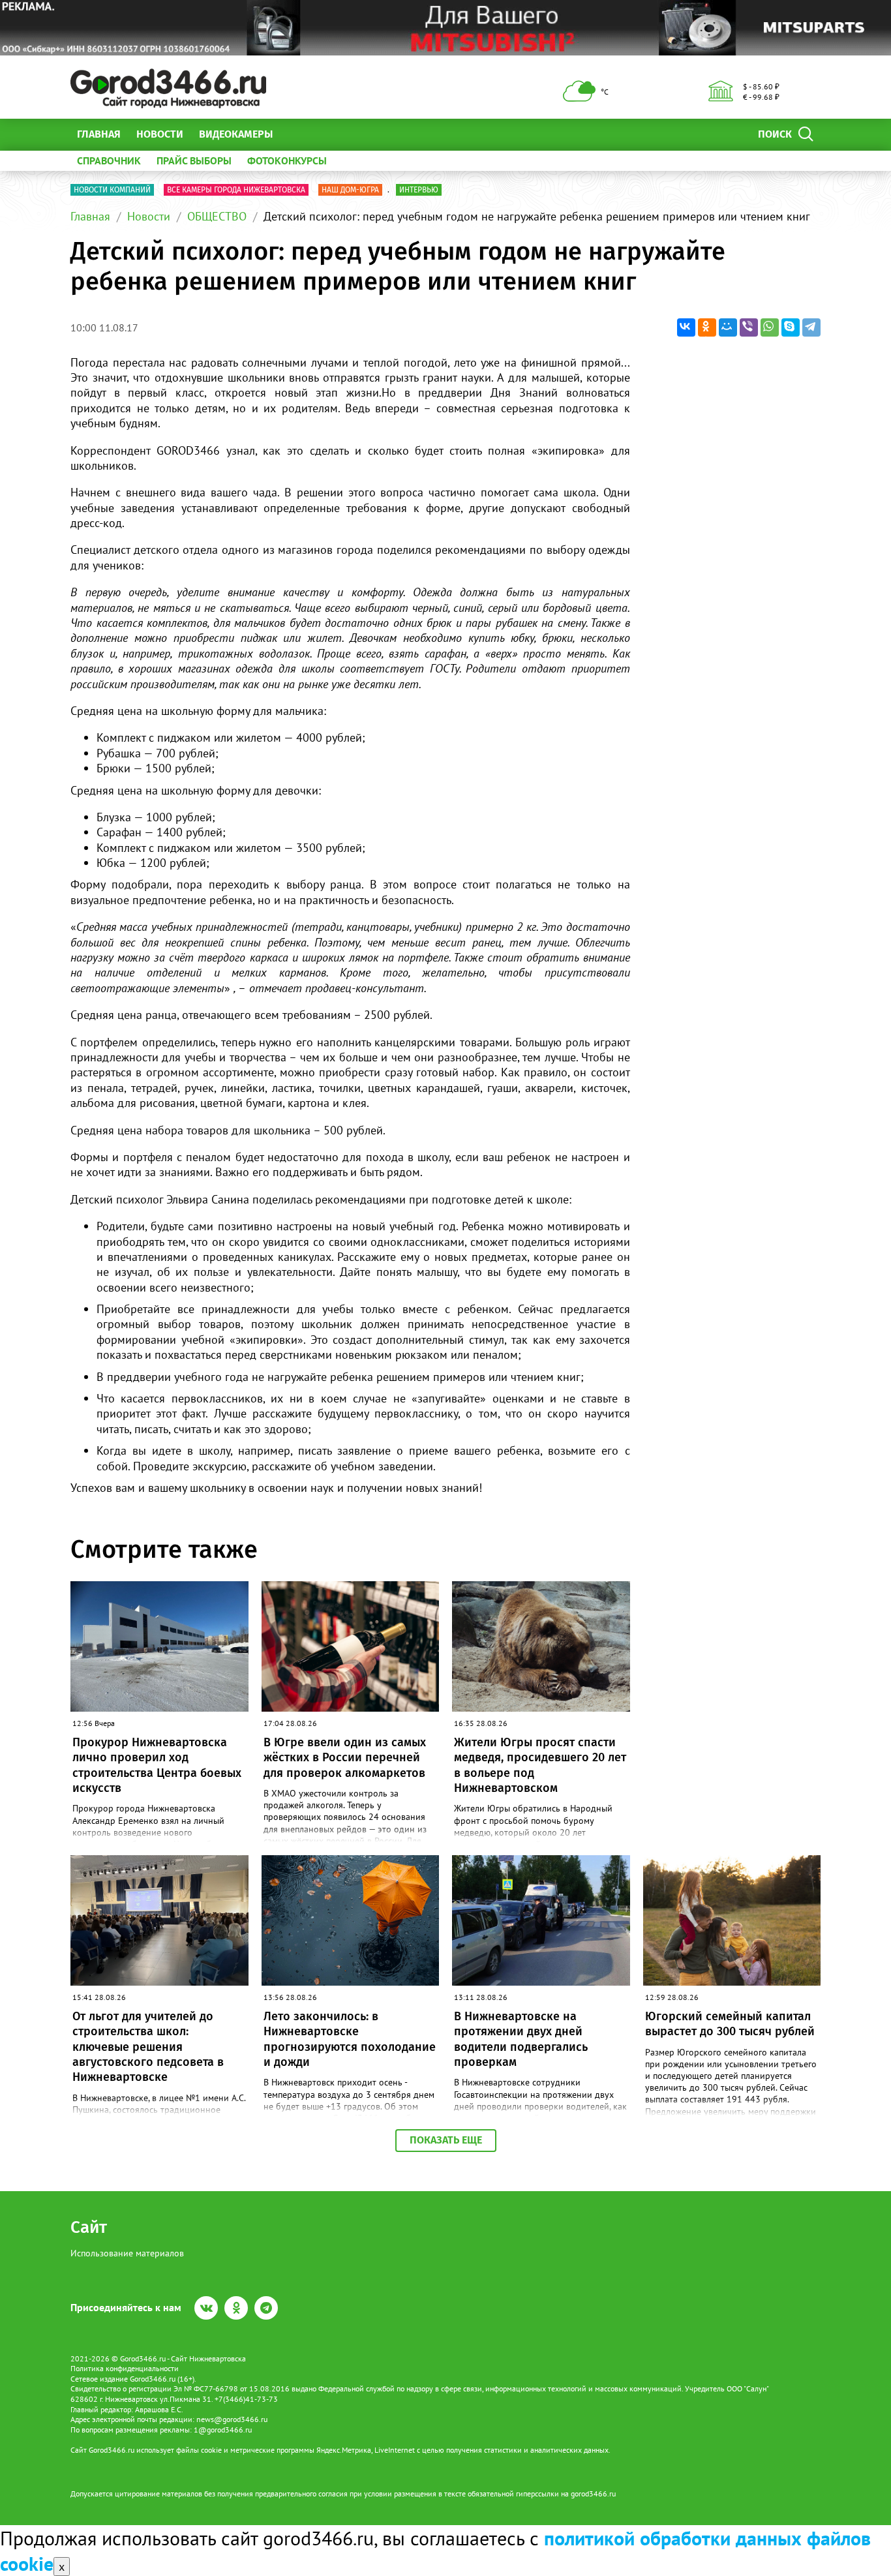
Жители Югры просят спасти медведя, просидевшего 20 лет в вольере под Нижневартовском (540, 1765)
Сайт (89, 2227)
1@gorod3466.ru (223, 2430)
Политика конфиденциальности (125, 2368)
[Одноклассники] (707, 327)
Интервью (419, 190)
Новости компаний (112, 190)
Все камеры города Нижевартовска (236, 190)
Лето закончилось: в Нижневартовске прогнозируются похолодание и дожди (350, 2039)
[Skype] (791, 327)
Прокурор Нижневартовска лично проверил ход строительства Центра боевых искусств (157, 1765)
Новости (160, 134)
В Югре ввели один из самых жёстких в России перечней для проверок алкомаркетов (345, 1758)
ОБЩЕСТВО (217, 216)
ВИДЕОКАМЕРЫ (236, 134)
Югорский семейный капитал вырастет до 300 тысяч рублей (730, 2024)
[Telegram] (811, 327)
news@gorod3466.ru (232, 2419)
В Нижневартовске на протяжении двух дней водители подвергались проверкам (521, 2039)
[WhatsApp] (770, 327)
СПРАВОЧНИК (109, 160)
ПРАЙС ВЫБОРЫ (194, 160)
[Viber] (749, 327)
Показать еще (446, 2140)
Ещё (298, 134)
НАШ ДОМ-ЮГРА (350, 190)
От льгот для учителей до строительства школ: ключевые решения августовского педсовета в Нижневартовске (148, 2047)
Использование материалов (127, 2253)
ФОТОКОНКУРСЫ (287, 160)
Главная (99, 134)
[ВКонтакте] (686, 327)
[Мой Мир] (728, 327)
